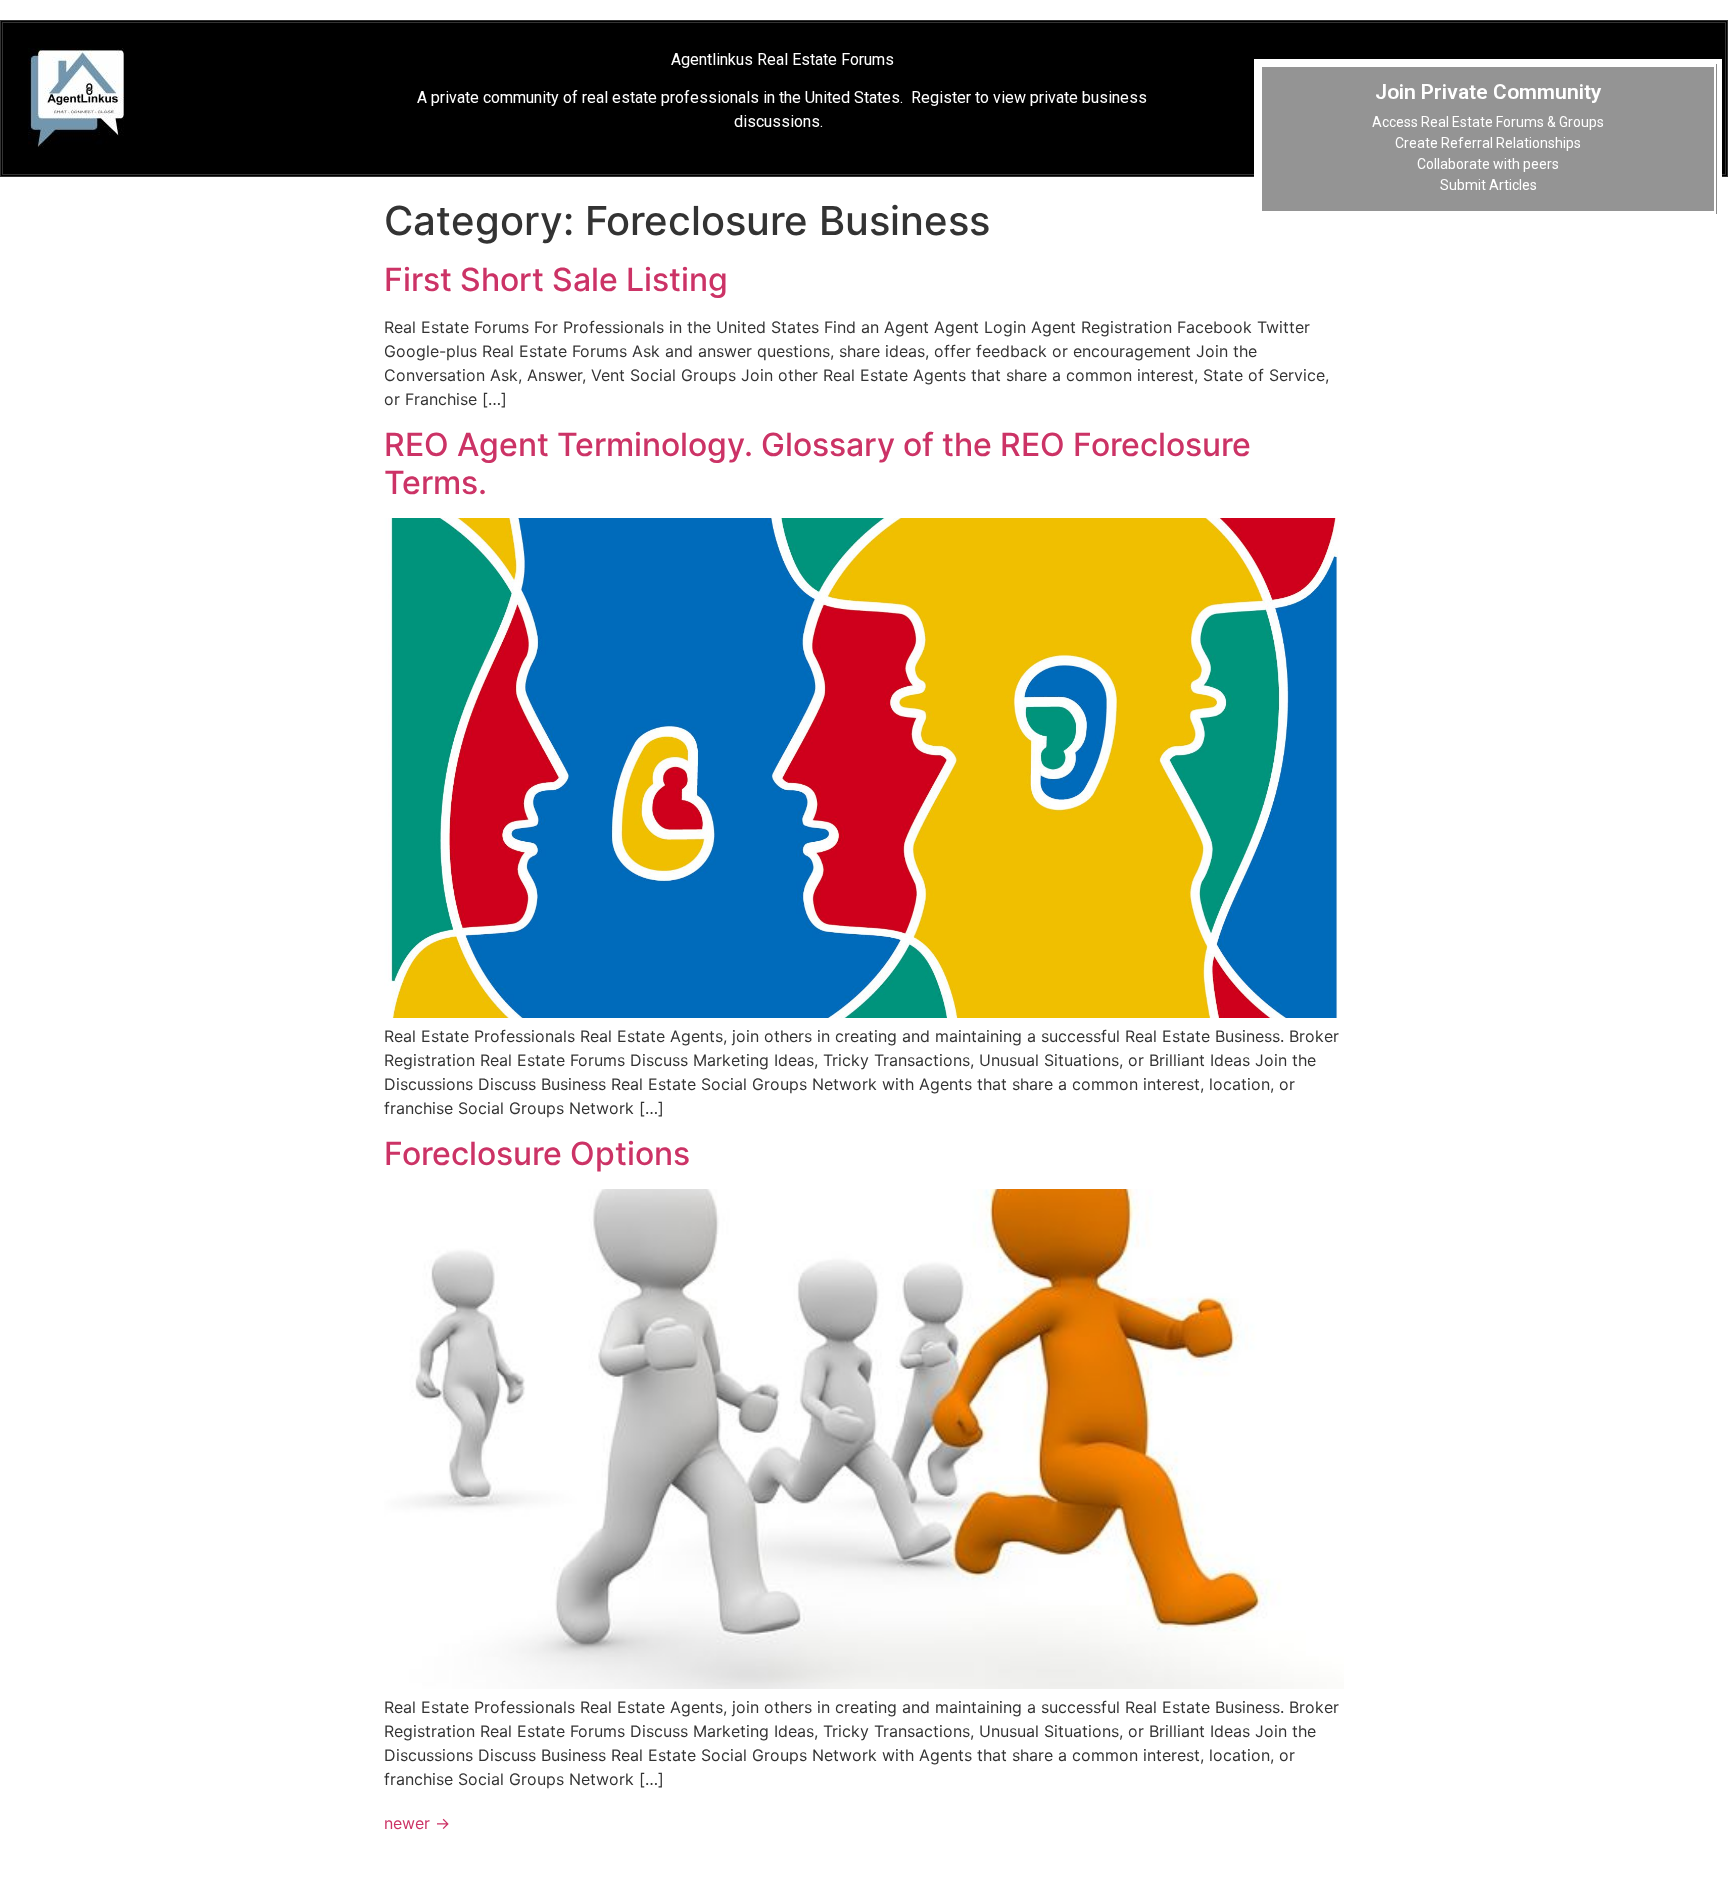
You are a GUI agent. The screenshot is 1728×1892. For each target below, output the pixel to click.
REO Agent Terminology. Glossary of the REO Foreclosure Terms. (817, 463)
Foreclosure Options (537, 1153)
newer (417, 1823)
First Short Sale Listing (556, 279)
